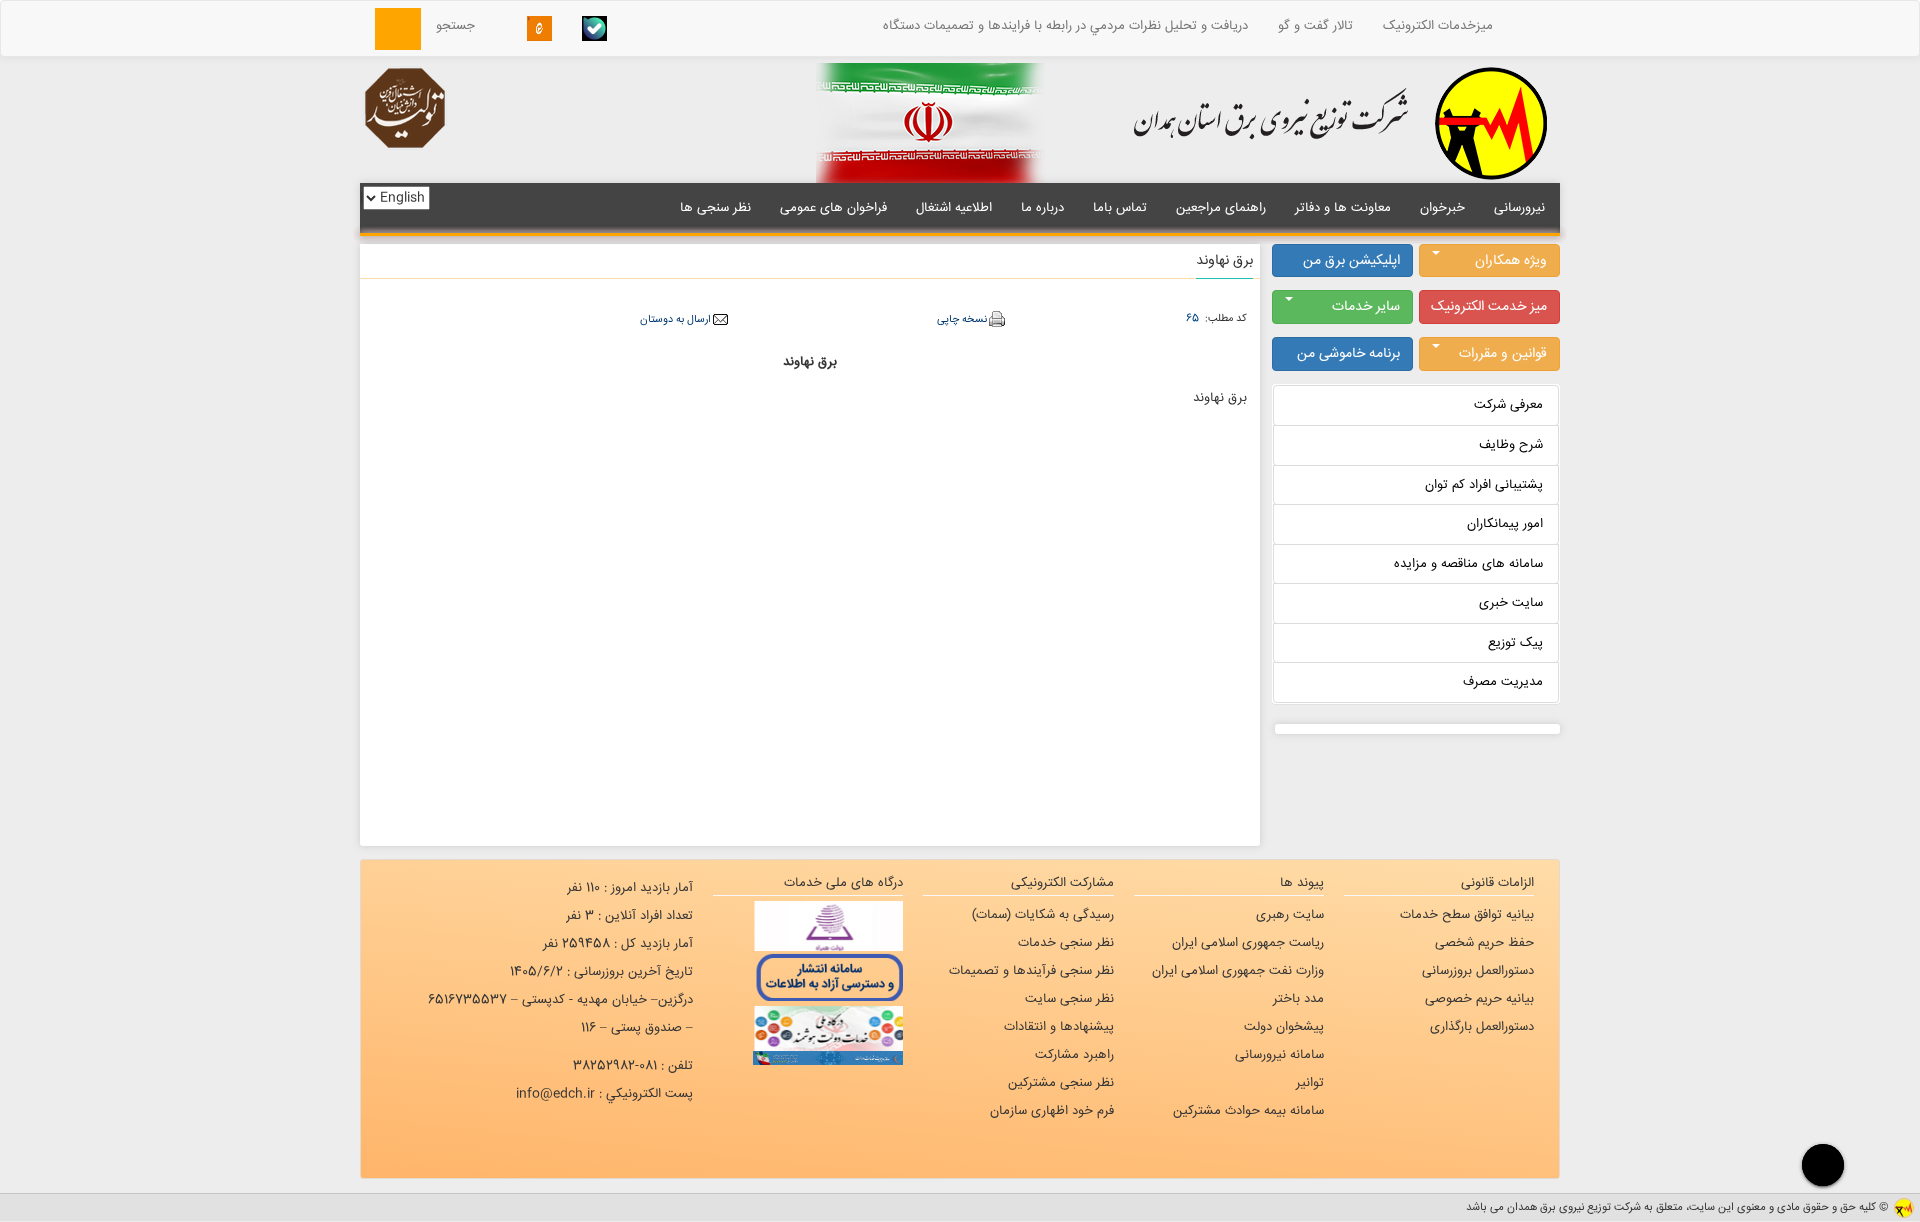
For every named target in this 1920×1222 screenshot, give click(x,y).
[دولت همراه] (808, 926)
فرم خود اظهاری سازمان (1052, 1111)
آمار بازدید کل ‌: (618, 944)
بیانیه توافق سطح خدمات (1467, 915)
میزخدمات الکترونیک (1438, 26)
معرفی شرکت (1508, 405)
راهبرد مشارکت (1074, 1055)
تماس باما (1120, 208)
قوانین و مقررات (1503, 354)
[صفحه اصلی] (1534, 26)
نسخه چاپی (962, 319)
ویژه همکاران (1511, 261)
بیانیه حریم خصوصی (1479, 999)
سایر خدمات (1366, 307)
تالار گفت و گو (1315, 26)
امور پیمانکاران (1505, 524)
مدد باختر (1298, 999)
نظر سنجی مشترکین (1061, 1083)
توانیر (1310, 1083)
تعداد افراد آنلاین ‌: (629, 916)
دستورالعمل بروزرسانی (1478, 971)
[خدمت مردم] (808, 1058)
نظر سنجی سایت (1069, 999)
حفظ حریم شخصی (1484, 943)
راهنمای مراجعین (1221, 208)
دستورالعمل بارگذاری (1482, 1027)
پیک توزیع (1515, 643)
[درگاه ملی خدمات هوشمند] (808, 1026)
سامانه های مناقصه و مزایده (1468, 564)
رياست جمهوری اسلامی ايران (1248, 943)
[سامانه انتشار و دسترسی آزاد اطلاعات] (808, 976)
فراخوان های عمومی (833, 208)
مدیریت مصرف (1503, 682)
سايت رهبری (1290, 915)
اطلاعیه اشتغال (954, 208)
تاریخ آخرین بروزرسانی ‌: (601, 972)
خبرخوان (1442, 208)
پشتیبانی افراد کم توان (1484, 485)
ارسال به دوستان (675, 319)
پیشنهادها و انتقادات (1059, 1027)
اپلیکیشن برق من (1351, 261)
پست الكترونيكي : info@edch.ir (604, 1094)
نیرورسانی (1519, 208)
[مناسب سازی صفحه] (1820, 1164)
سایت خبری (1511, 603)
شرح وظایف (1511, 445)
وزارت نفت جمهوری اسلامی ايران (1238, 971)
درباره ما (1042, 208)
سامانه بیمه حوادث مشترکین (1248, 1111)
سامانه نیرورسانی (1279, 1055)
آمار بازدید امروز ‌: (630, 888)
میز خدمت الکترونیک (1489, 307)
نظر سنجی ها (715, 208)
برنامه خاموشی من (1348, 354)
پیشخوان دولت (1284, 1027)
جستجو (461, 26)
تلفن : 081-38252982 (633, 1066)
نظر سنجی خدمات (1066, 943)
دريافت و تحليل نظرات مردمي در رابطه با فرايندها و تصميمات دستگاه (1065, 26)
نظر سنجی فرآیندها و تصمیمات (1031, 971)
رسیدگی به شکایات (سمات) (1043, 915)
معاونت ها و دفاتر (1343, 208)
